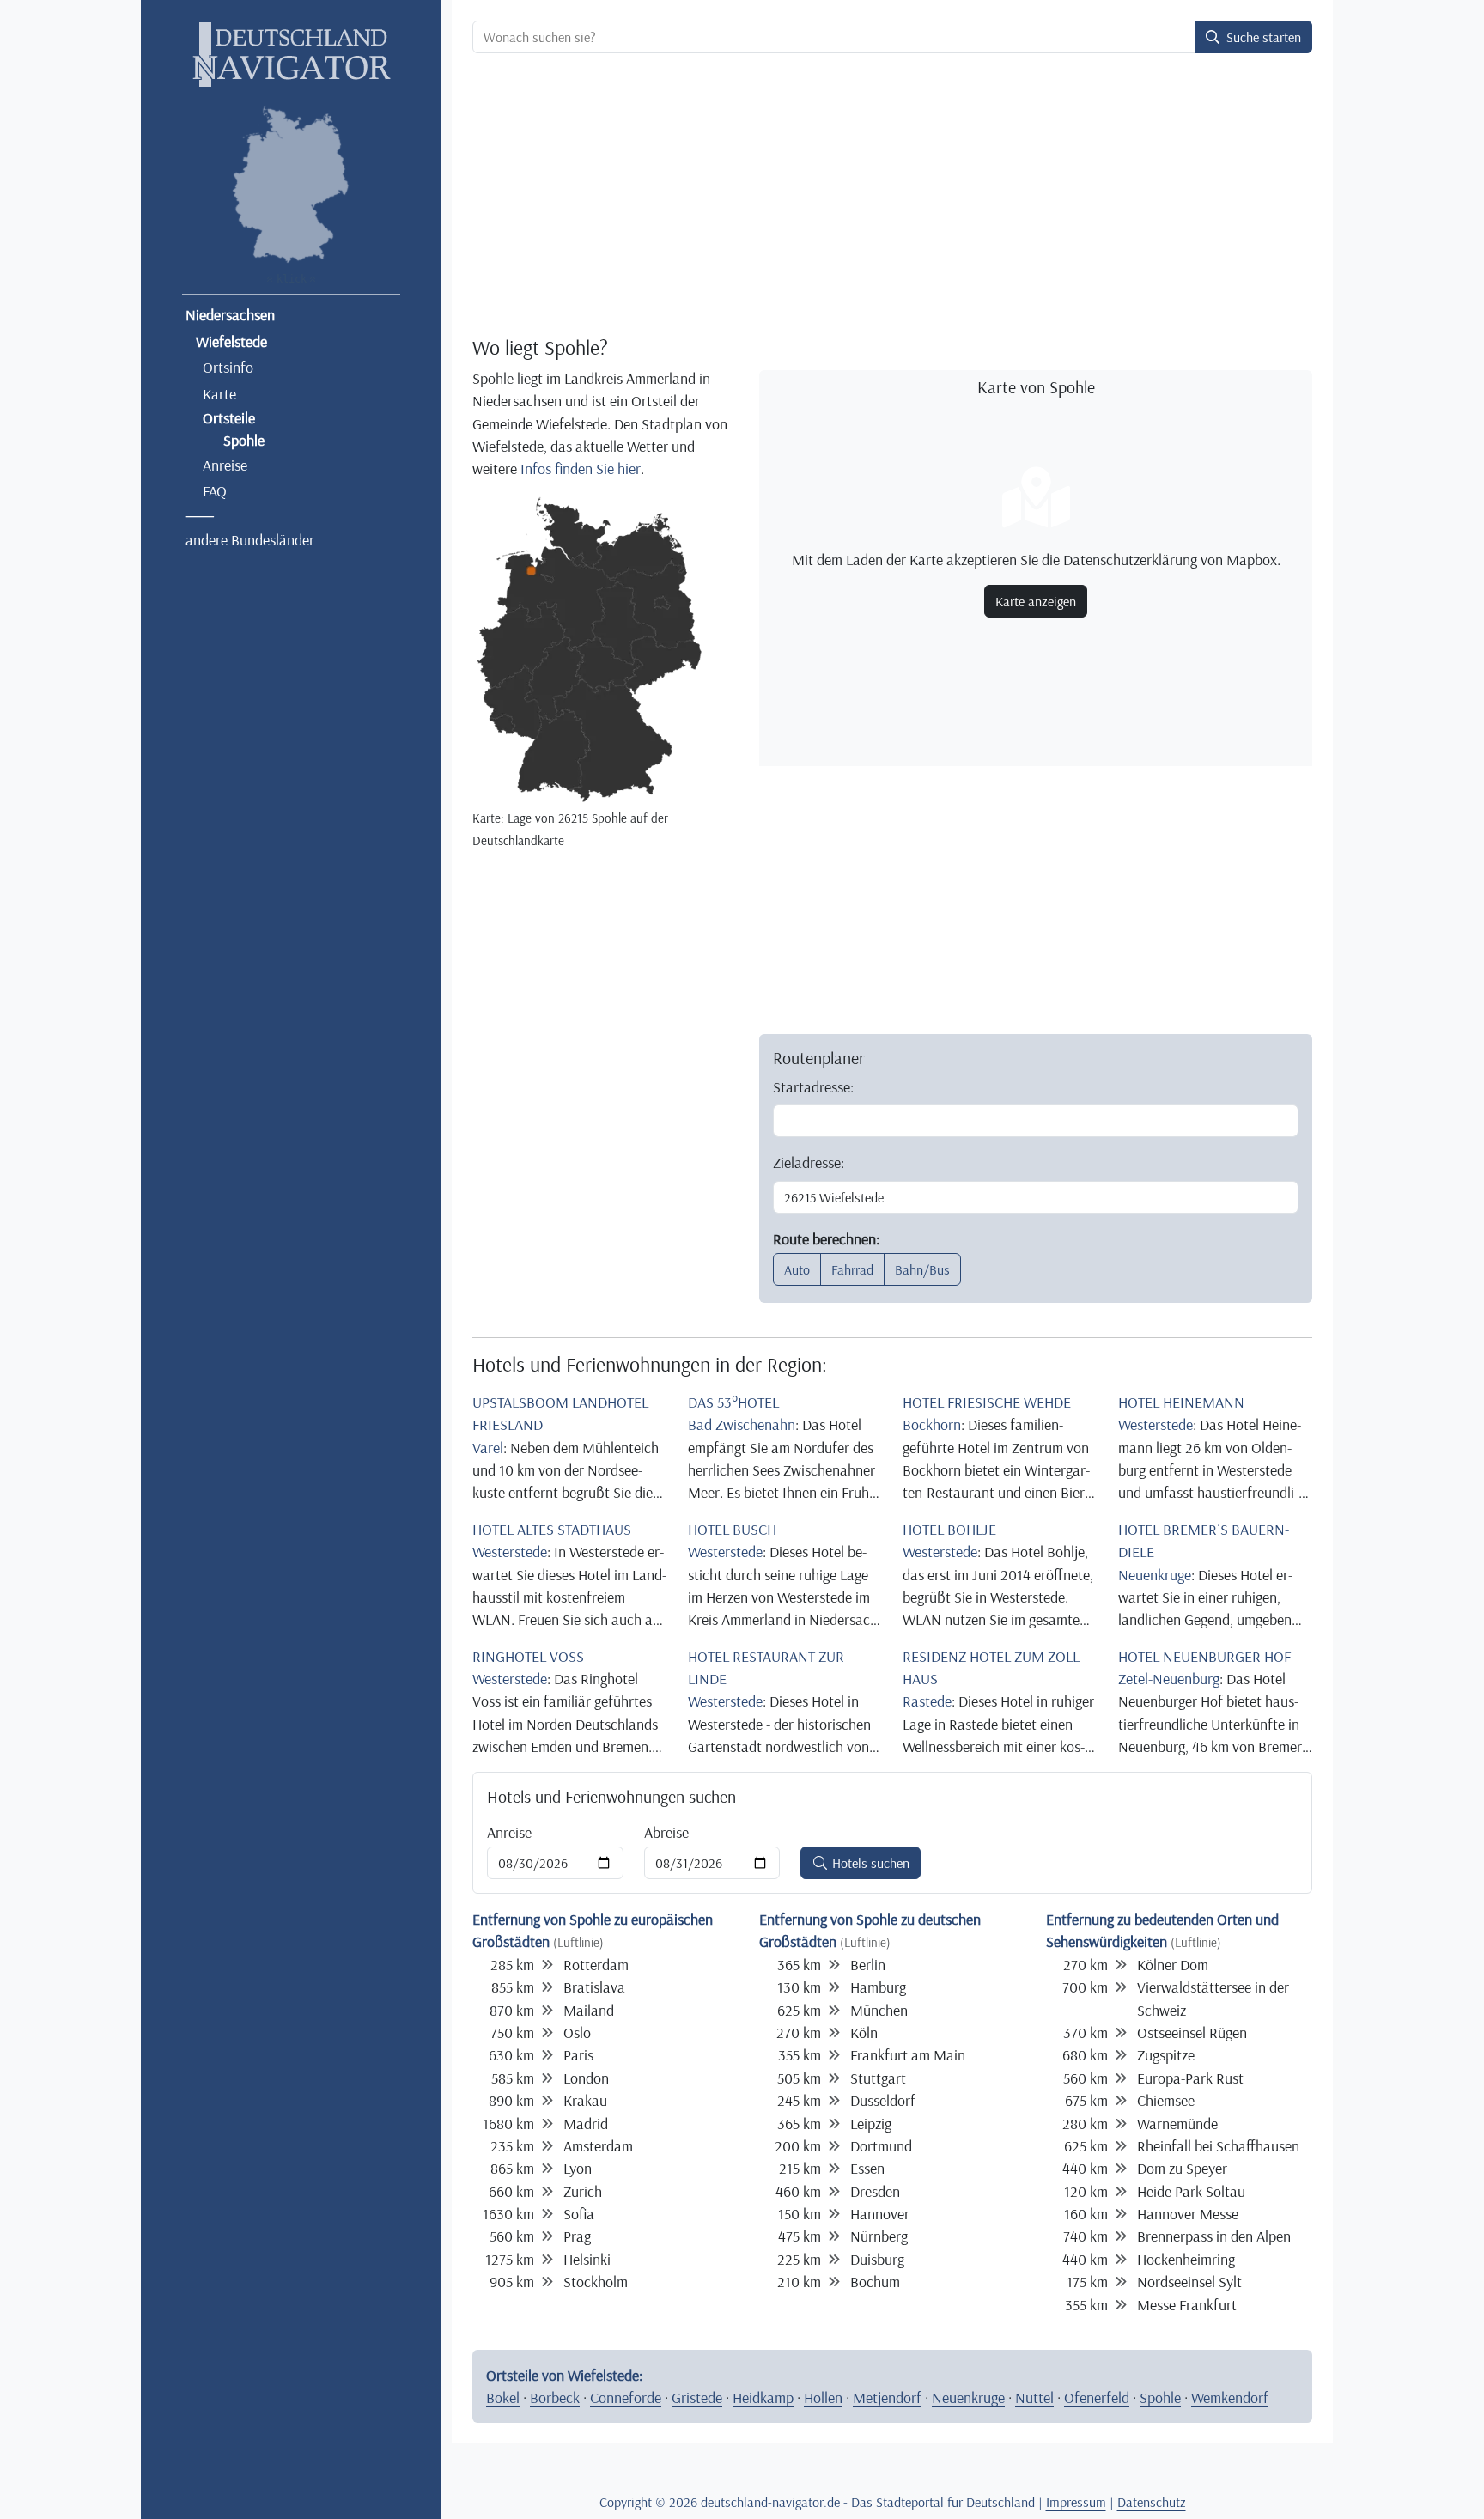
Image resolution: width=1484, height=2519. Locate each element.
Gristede (697, 2397)
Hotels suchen (869, 1863)
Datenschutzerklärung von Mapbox (1170, 559)
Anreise (225, 465)
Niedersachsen (230, 314)
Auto (797, 1269)
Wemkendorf (1230, 2397)
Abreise (666, 1832)
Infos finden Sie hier (581, 468)
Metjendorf (887, 2397)
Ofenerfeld (1097, 2397)
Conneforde (626, 2397)
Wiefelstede (231, 341)
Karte (219, 393)
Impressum (1076, 2502)
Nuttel (1034, 2397)
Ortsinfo (228, 367)
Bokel (503, 2397)
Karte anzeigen (1036, 601)
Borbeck (555, 2397)
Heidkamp (763, 2397)
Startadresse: (813, 1086)
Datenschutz (1152, 2502)
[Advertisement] (889, 194)
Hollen (823, 2397)
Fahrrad (852, 1269)
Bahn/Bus (922, 1269)
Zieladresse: (809, 1162)
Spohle (1160, 2397)
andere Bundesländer (250, 539)
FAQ (215, 490)
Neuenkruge (968, 2397)
